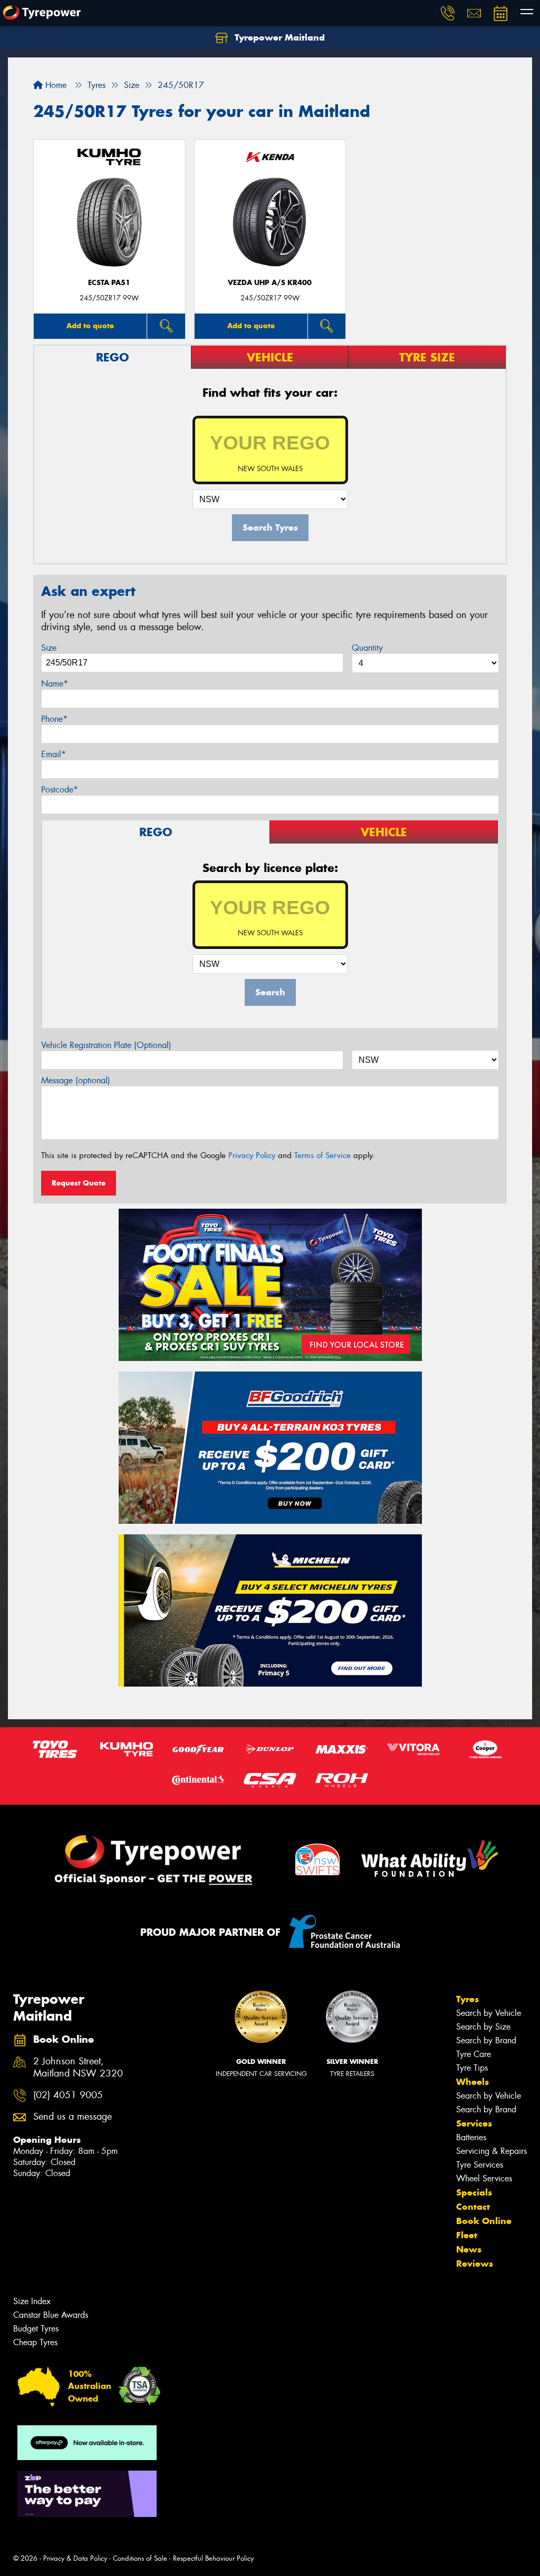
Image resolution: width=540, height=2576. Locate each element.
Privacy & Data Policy (75, 2558)
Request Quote (79, 1183)
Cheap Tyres (35, 2342)
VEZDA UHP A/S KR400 (270, 283)
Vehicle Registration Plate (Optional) (106, 1045)
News (469, 2249)
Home (55, 85)
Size (49, 648)
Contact (473, 2207)
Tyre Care (474, 2054)
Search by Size (483, 2027)
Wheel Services (484, 2178)
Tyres (467, 1999)
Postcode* (60, 790)
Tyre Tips (472, 2068)
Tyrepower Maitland (278, 37)
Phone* (54, 719)
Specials (474, 2192)
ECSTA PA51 (109, 283)
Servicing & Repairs (491, 2151)
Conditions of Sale (140, 2558)
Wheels (472, 2082)
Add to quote (90, 326)
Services (474, 2123)
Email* (54, 754)
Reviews (475, 2264)
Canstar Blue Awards (51, 2315)
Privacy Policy (252, 1155)
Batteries (471, 2137)
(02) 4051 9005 (68, 2095)
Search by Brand (486, 2040)
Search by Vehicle (489, 2013)
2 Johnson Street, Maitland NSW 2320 (78, 2068)
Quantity (367, 648)
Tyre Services (480, 2165)
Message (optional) (76, 1080)
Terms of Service (322, 1155)
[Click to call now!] (448, 13)
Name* (55, 684)
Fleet (467, 2235)
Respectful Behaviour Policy (213, 2558)
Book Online (484, 2221)
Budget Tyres (36, 2329)
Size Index (32, 2301)
